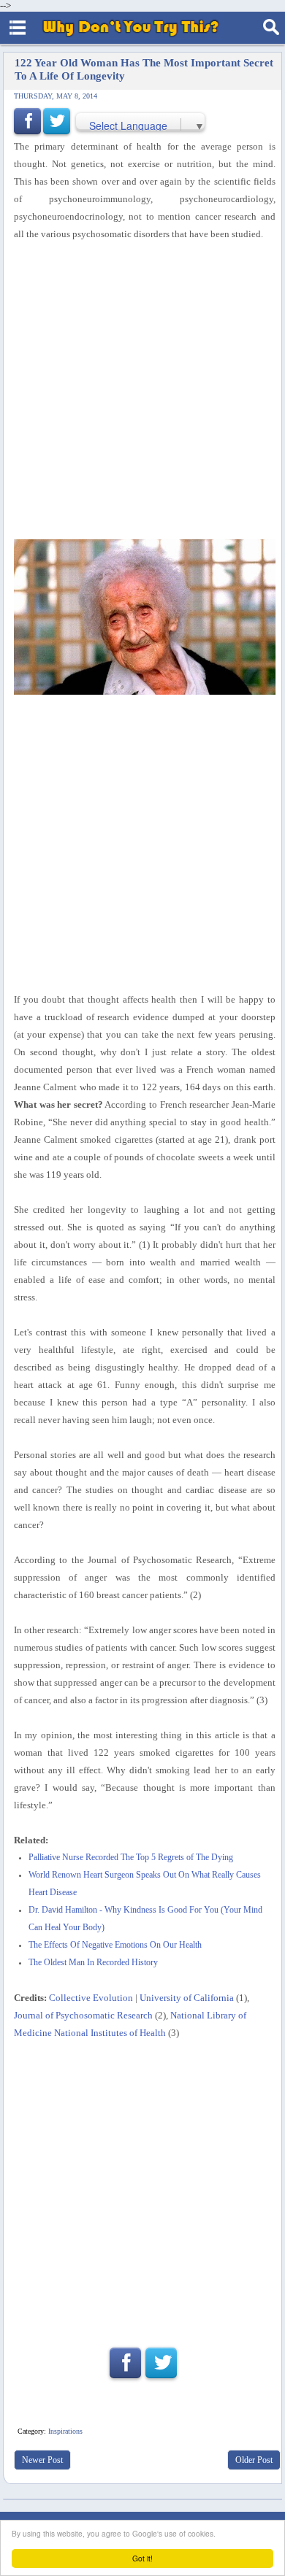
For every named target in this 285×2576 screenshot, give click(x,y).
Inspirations (65, 2431)
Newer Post (42, 2460)
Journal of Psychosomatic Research (83, 2015)
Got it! (142, 2558)
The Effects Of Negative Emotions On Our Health (115, 1945)
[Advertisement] (142, 391)
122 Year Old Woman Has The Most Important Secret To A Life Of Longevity (144, 69)
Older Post (254, 2460)
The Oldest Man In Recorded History (93, 1963)
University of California (187, 1998)
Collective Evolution (91, 1998)
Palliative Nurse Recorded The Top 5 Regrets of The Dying (131, 1858)
